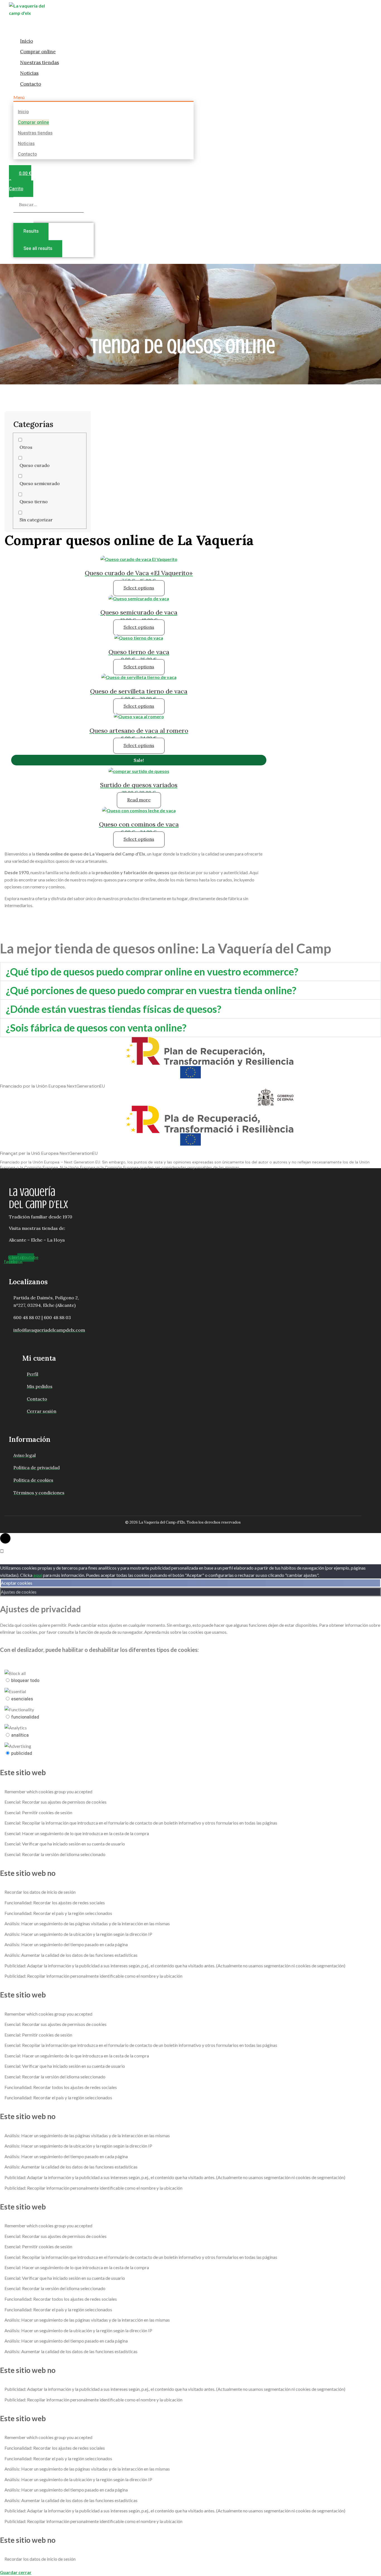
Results (31, 231)
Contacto (31, 84)
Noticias (29, 73)
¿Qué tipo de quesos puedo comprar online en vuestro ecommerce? (152, 972)
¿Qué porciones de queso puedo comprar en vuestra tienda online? (151, 990)
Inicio (26, 41)
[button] (103, 97)
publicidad (22, 1753)
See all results (38, 249)
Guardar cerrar (16, 2572)
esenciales (22, 1699)
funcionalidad (25, 1717)
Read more (139, 800)
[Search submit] (23, 218)
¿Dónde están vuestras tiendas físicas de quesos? (114, 1009)
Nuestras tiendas (39, 62)
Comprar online (38, 52)
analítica (20, 1735)
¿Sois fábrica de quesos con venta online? (96, 1028)
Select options (139, 588)
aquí (38, 1575)
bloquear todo (25, 1681)
